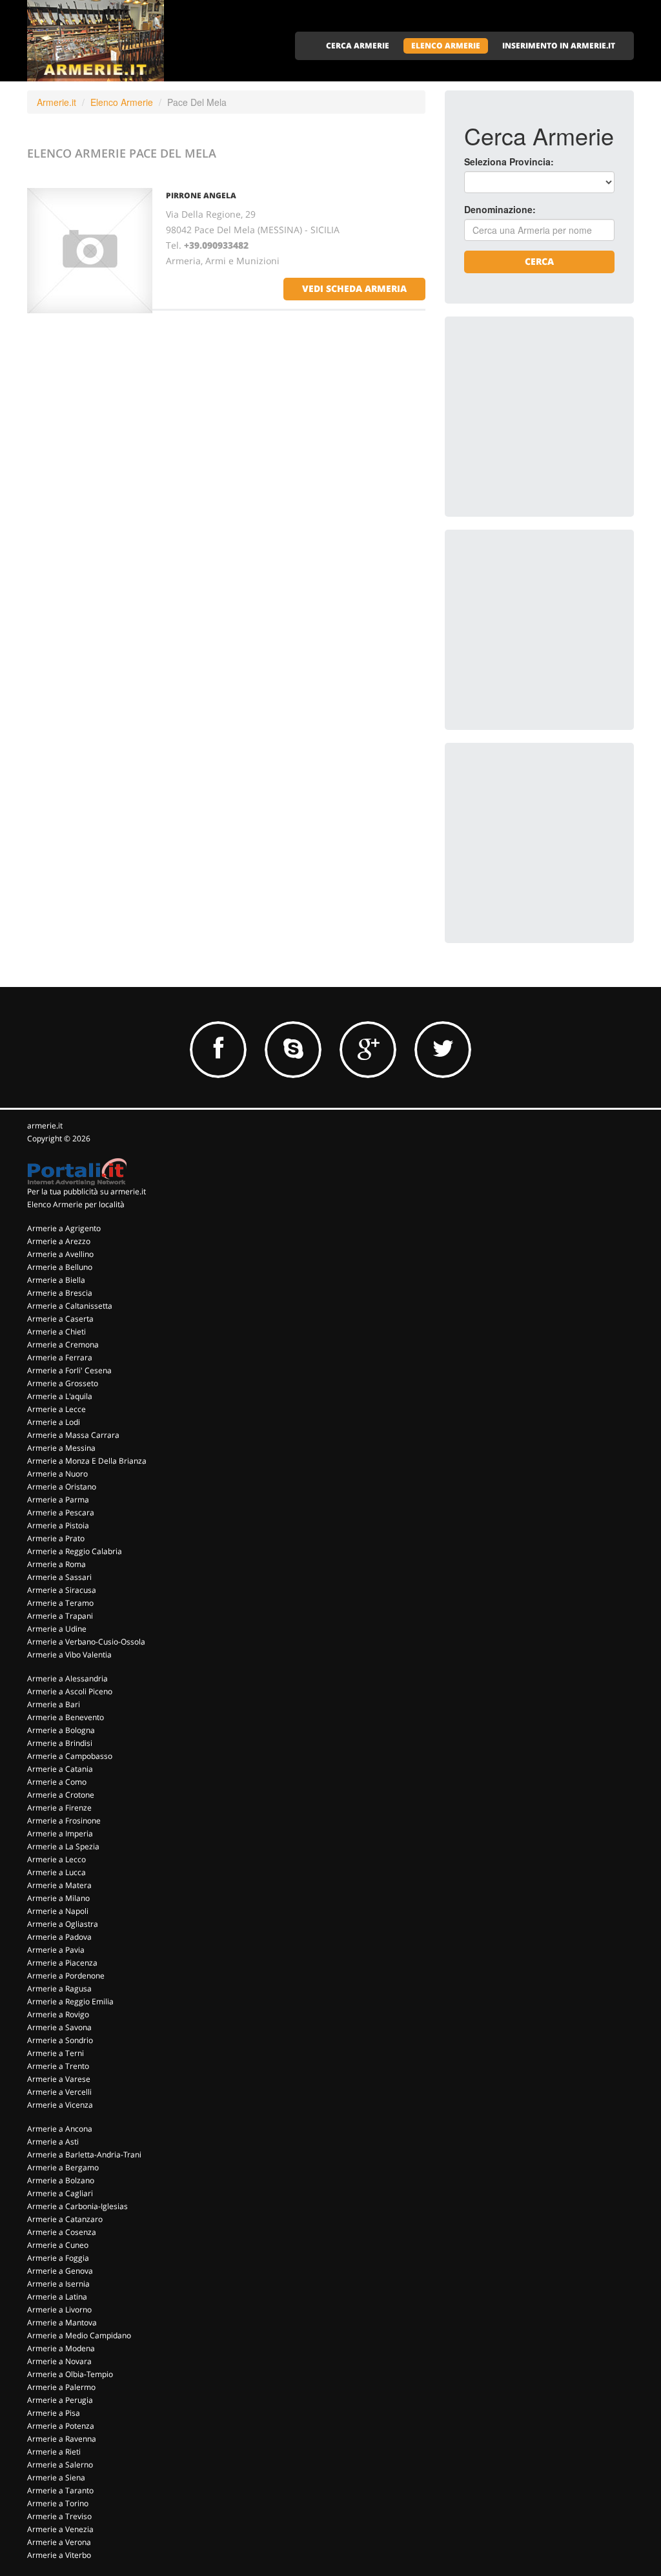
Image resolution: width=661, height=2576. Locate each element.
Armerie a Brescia (60, 1293)
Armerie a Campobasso (70, 1756)
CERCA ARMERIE (358, 46)
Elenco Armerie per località (76, 1204)
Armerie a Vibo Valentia (69, 1655)
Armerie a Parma (58, 1500)
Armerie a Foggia (58, 2258)
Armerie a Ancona (60, 2129)
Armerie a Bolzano (61, 2180)
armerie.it (45, 1126)
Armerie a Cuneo (58, 2245)
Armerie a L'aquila (60, 1396)
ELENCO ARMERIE (446, 46)
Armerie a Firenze (59, 1808)
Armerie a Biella (56, 1280)
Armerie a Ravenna (62, 2439)
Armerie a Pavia (56, 1950)
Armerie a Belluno (60, 1267)
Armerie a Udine (57, 1629)
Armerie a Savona (59, 2027)
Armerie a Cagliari (60, 2193)
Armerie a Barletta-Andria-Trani (84, 2155)
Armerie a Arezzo (59, 1241)
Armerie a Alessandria (67, 1678)
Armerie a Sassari (59, 1577)
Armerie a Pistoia (58, 1525)
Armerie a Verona (59, 2542)
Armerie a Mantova (62, 2322)
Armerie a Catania (60, 1769)
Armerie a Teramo (60, 1603)
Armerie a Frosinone (64, 1821)
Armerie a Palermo (61, 2387)
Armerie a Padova (59, 1937)
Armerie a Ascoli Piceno (70, 1691)
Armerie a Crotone (61, 1795)
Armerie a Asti (53, 2142)
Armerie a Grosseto (63, 1383)
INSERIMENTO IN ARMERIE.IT (559, 46)
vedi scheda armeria (354, 288)
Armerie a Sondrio (60, 2040)
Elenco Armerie (122, 102)
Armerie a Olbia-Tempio (70, 2374)
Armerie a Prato (56, 1538)
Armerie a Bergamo (63, 2167)
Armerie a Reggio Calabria (75, 1551)
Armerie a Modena (61, 2348)
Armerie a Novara (59, 2361)
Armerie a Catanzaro (65, 2219)
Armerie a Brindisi (60, 1743)
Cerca (539, 261)
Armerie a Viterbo (59, 2555)
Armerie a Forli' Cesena (69, 1370)
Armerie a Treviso (59, 2516)
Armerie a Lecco (56, 1859)
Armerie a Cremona (63, 1345)
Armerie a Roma (56, 1564)
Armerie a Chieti (56, 1332)
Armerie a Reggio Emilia (70, 2001)
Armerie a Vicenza (60, 2105)
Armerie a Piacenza (62, 1963)
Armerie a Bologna (61, 1730)
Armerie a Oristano (62, 1487)
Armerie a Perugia (60, 2400)
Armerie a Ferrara (60, 1357)
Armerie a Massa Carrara (73, 1435)
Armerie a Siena (56, 2477)
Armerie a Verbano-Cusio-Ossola (86, 1642)
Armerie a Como (57, 1782)
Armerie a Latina (57, 2297)
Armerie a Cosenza (62, 2232)
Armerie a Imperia (60, 1833)
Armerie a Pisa (54, 2413)
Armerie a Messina (61, 1448)
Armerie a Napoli (58, 1911)
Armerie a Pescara (61, 1512)
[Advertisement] (561, 417)
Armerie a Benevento (66, 1717)
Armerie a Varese (59, 2079)
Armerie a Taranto (60, 2490)
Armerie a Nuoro (57, 1474)
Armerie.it (56, 102)
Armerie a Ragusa (59, 1989)
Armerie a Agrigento (64, 1228)
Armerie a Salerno (60, 2465)
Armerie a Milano (58, 1898)
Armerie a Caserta (60, 1319)
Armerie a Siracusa (62, 1590)
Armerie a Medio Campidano (79, 2335)
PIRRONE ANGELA (201, 195)
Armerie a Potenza (61, 2426)
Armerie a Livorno (59, 2310)
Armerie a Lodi (54, 1422)
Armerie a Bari (54, 1704)
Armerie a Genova (60, 2271)
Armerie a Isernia (58, 2284)
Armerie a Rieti (54, 2452)
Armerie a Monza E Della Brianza (87, 1461)
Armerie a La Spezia (63, 1846)
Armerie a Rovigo (58, 2014)
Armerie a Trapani (60, 1616)
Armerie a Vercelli (59, 2092)
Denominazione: (500, 209)
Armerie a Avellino (60, 1254)
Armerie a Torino (58, 2503)
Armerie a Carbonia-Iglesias (77, 2206)
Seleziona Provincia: (509, 161)
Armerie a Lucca (56, 1872)
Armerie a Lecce (56, 1409)
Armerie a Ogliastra (63, 1924)
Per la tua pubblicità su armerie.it (86, 1191)
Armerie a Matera (59, 1885)
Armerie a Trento (58, 2066)
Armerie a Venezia (60, 2529)
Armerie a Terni (56, 2053)
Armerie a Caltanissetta (70, 1306)
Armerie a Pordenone (66, 1976)
